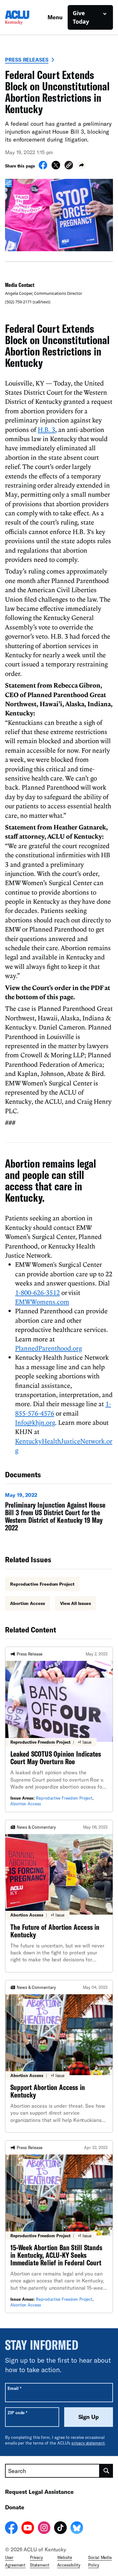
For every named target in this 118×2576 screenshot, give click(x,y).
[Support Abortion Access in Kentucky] (59, 2056)
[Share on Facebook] (43, 167)
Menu (55, 17)
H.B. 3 (46, 429)
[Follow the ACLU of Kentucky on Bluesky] (77, 2529)
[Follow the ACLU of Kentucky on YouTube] (28, 2529)
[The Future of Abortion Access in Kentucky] (59, 1896)
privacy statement (88, 2443)
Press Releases (27, 60)
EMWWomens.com (42, 1302)
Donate (15, 2507)
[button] (69, 166)
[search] (106, 2471)
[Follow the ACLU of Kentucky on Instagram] (44, 2529)
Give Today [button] (81, 17)
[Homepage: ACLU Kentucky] (26, 18)
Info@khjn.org (35, 1422)
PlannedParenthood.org (48, 1348)
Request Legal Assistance (39, 2492)
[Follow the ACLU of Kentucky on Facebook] (11, 2529)
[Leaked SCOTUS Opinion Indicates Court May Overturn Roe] (59, 1729)
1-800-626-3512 (37, 1292)
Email (14, 2388)
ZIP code (17, 2412)
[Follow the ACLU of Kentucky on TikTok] (60, 2529)
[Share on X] (56, 167)
